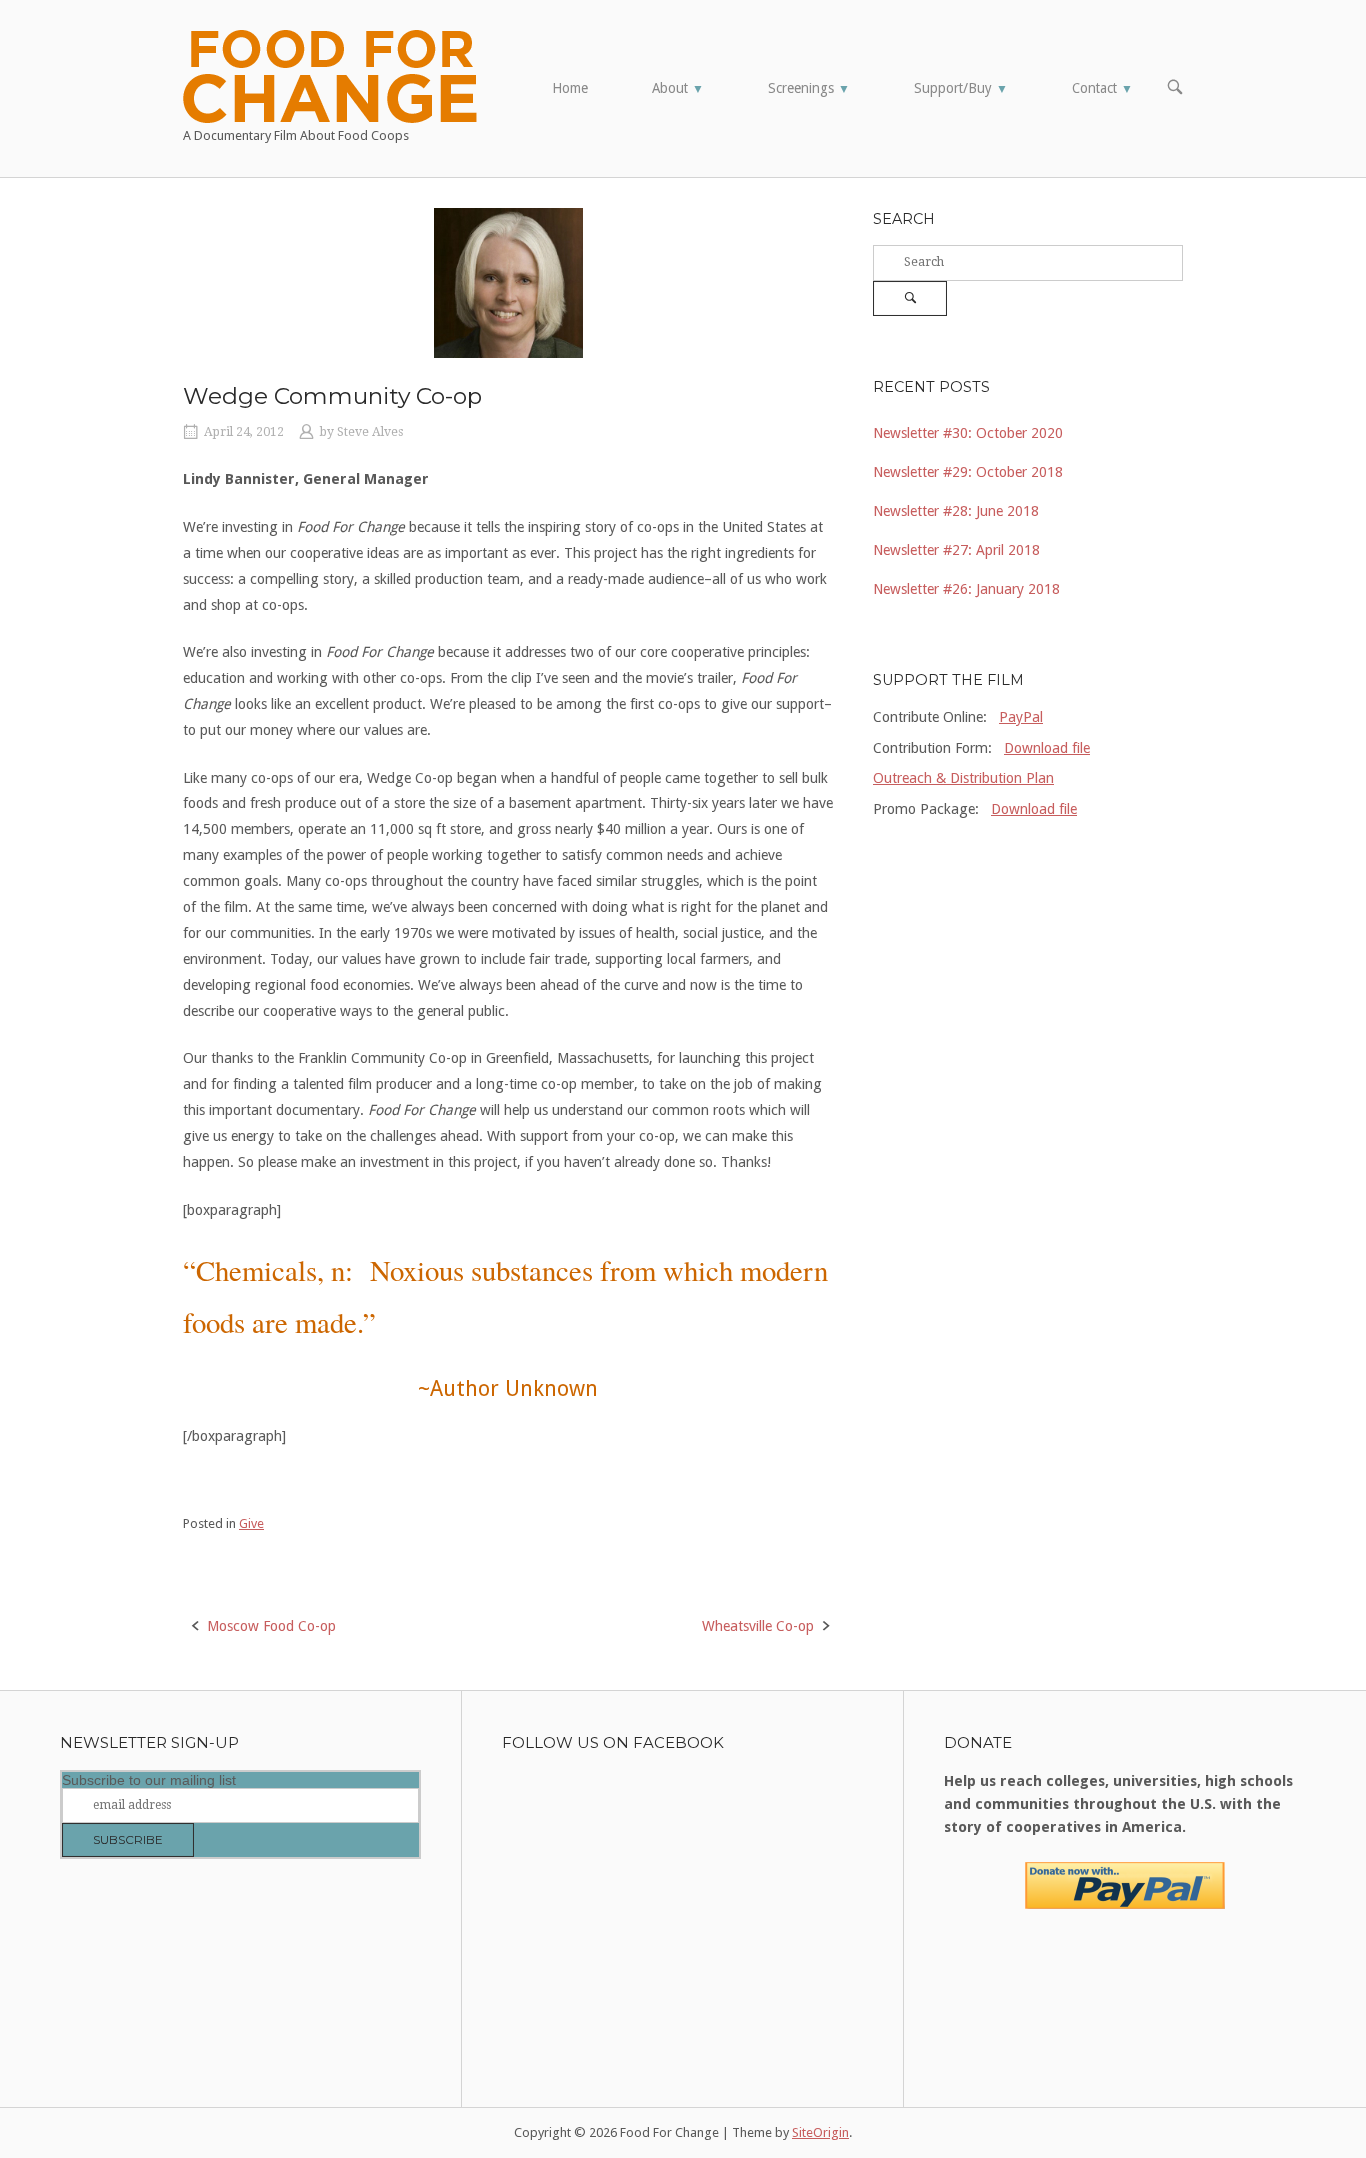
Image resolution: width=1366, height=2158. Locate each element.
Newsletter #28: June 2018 (956, 511)
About (678, 88)
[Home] (330, 75)
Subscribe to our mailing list (149, 1780)
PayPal (1021, 717)
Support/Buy (961, 88)
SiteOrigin (820, 2132)
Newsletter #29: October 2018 (968, 472)
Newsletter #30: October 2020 (968, 433)
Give (251, 1523)
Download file (1047, 748)
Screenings (809, 88)
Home (570, 88)
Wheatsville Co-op (758, 1626)
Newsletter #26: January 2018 (966, 589)
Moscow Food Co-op (271, 1626)
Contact (1102, 88)
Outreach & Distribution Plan (963, 778)
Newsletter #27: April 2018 (956, 550)
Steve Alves (370, 432)
